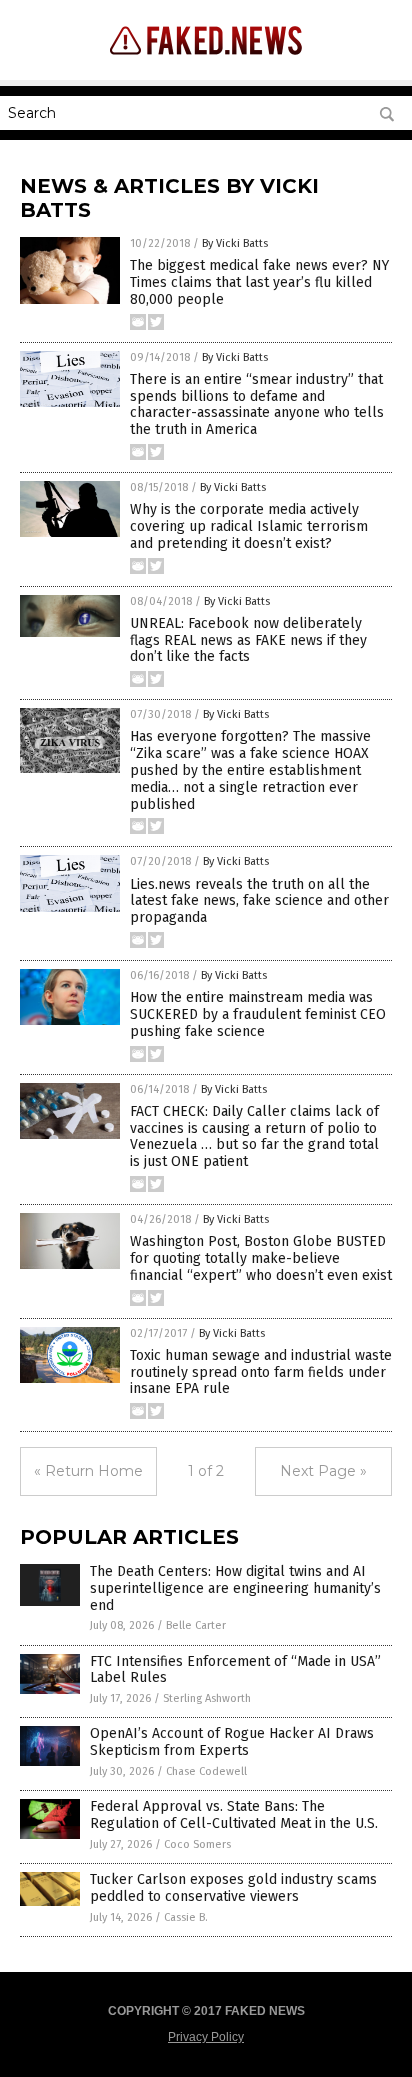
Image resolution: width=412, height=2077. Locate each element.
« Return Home (88, 1471)
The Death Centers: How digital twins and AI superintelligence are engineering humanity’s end (235, 1588)
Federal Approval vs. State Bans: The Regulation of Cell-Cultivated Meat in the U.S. (234, 1815)
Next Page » (323, 1471)
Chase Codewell (206, 1771)
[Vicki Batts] (206, 59)
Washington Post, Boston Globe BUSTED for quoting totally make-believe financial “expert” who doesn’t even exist (261, 1258)
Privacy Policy (206, 2037)
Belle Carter (196, 1625)
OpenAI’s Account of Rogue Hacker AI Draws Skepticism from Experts (232, 1742)
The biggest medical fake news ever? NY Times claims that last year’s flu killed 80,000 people (259, 282)
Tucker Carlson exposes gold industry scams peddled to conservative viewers (233, 1888)
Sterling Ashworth (207, 1698)
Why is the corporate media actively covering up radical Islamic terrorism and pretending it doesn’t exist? (249, 526)
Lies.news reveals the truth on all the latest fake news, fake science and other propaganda (259, 901)
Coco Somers (197, 1844)
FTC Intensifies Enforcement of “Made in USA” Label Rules (235, 1670)
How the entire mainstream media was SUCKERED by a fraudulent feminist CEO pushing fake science (258, 1014)
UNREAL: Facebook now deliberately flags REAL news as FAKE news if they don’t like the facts (248, 640)
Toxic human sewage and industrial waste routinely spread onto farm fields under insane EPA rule (261, 1372)
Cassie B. (186, 1917)
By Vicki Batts (235, 243)
